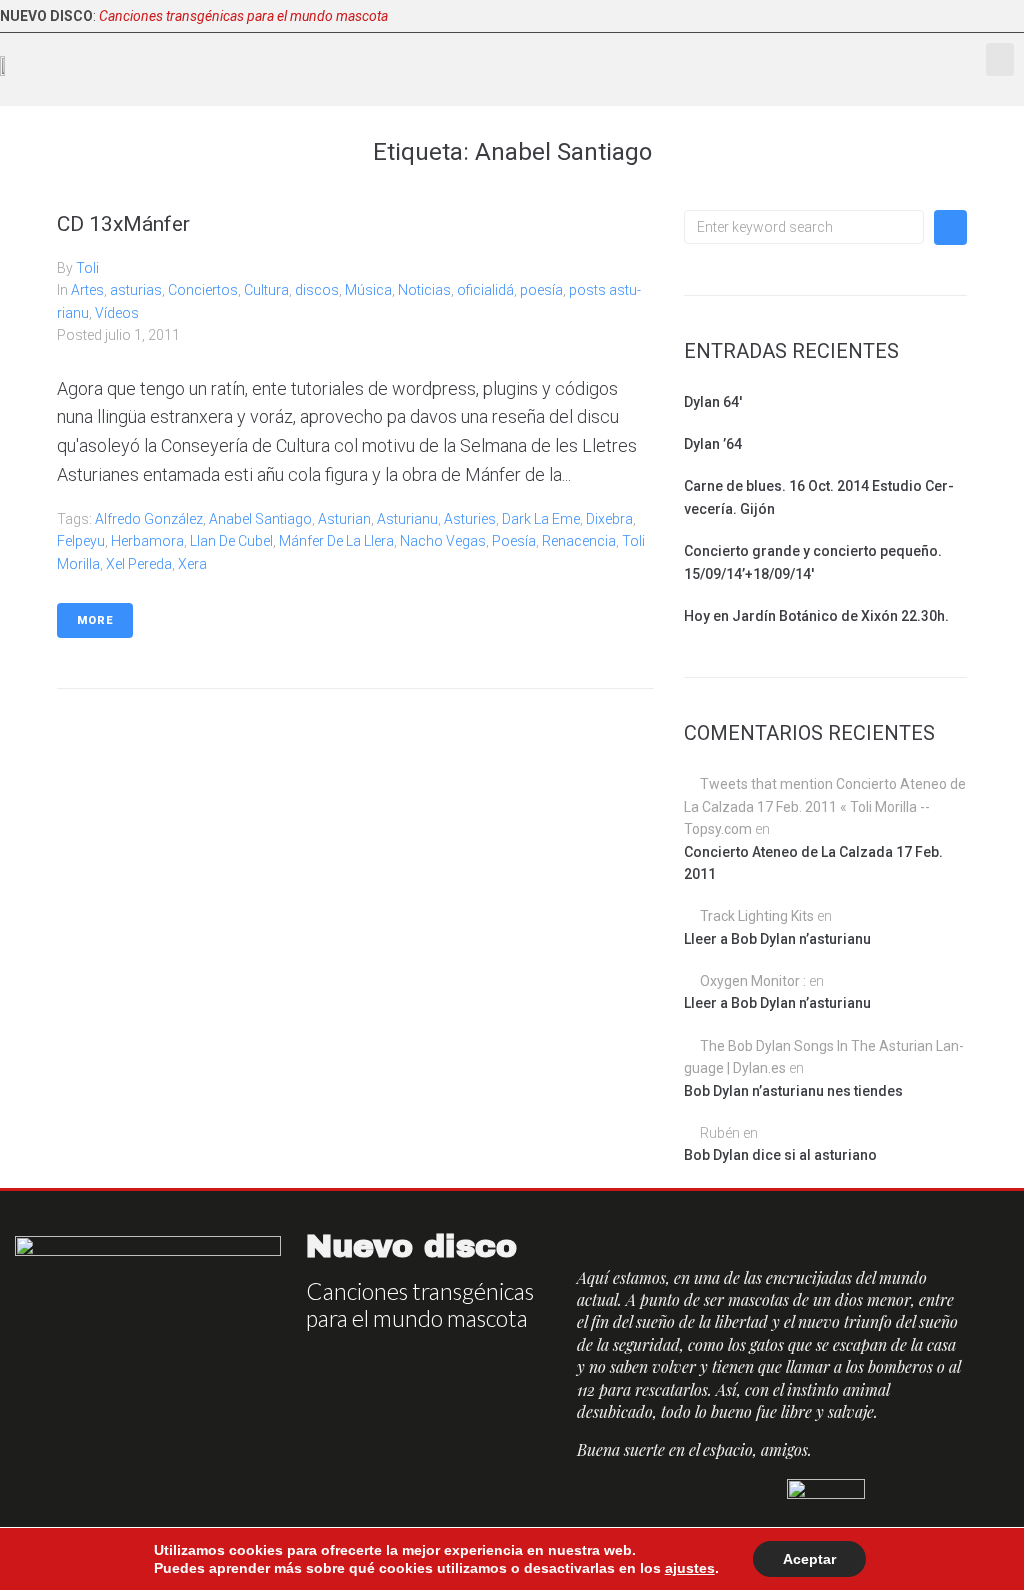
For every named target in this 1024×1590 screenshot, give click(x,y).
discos (317, 290)
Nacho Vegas (443, 541)
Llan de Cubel (231, 541)
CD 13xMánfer (123, 224)
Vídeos (117, 313)
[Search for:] (804, 227)
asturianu (407, 519)
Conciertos (203, 290)
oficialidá (485, 290)
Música (368, 290)
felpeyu (81, 541)
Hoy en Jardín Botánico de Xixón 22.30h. (816, 616)
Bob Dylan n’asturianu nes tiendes (793, 1091)
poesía (541, 290)
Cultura (266, 290)
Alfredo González (149, 519)
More (95, 620)
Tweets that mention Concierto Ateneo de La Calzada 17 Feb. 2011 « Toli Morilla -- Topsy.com (825, 806)
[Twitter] (944, 16)
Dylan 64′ (713, 402)
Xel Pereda (139, 564)
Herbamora (147, 541)
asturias (136, 290)
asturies (470, 519)
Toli (87, 268)
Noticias (424, 290)
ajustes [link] (690, 1568)
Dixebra (609, 519)
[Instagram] (1008, 16)
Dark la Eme (541, 519)
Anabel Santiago (260, 519)
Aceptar (809, 1559)
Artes (87, 290)
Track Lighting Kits (757, 916)
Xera (192, 564)
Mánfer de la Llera (336, 541)
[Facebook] (912, 16)
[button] (1000, 59)
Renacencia (579, 541)
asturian (344, 519)
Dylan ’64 (713, 444)
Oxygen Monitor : (753, 981)
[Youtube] (976, 16)
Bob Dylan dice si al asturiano (780, 1155)
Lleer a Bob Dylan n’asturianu (777, 939)
